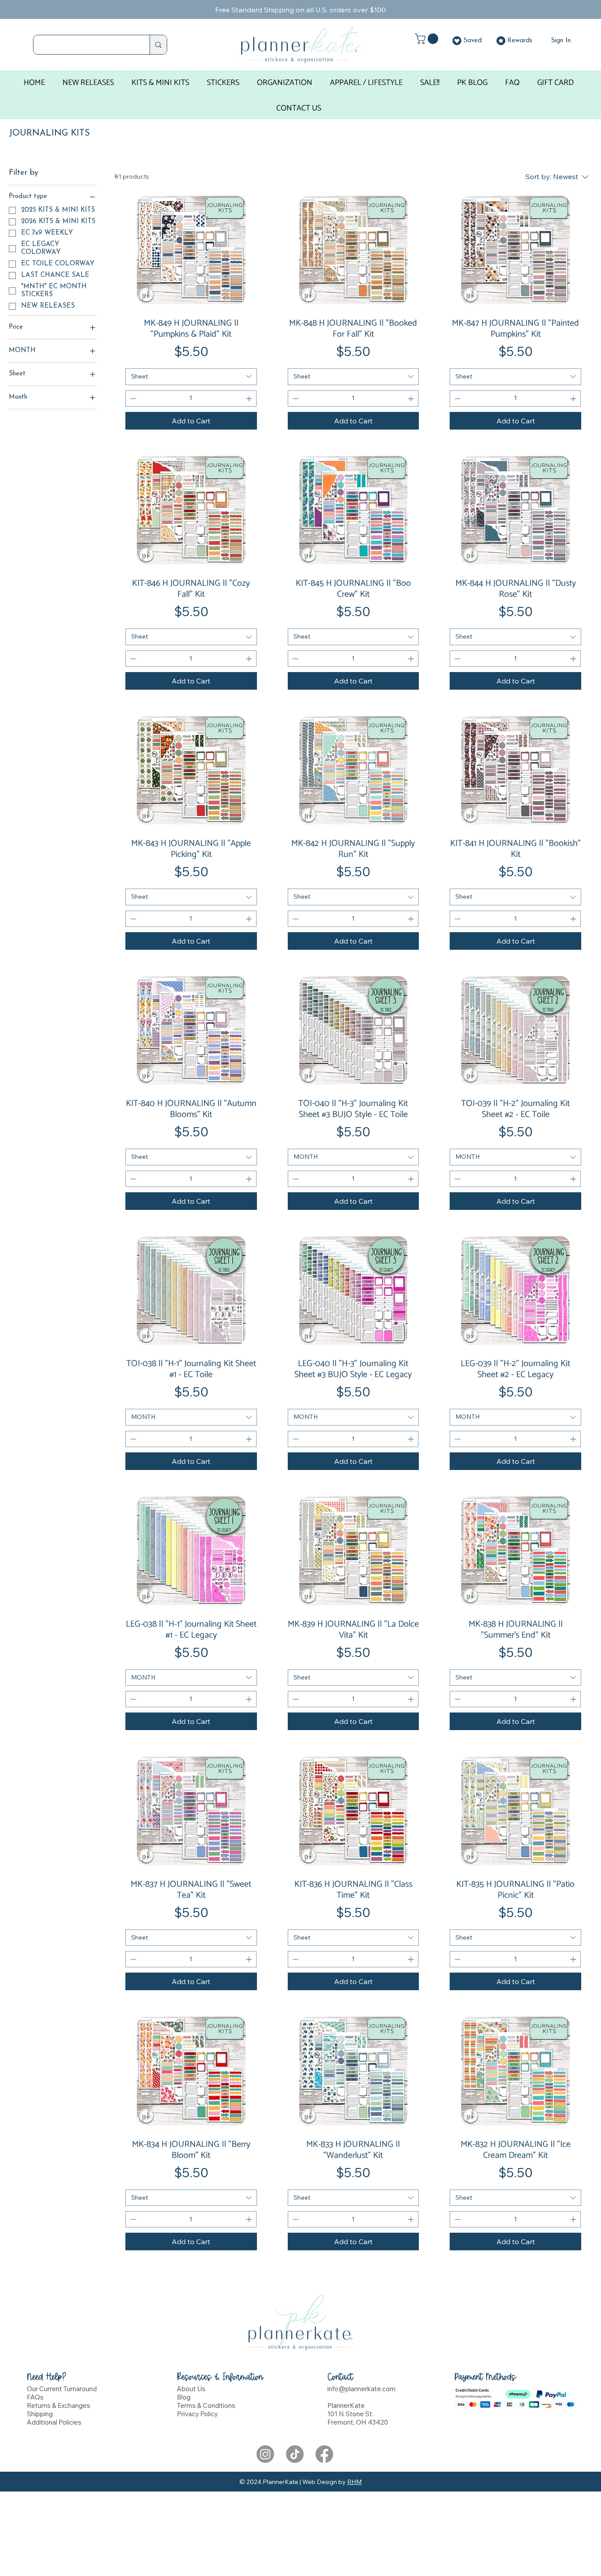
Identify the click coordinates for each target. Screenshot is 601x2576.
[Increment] (250, 399)
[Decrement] (132, 399)
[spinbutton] (191, 399)
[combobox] (191, 377)
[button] (428, 39)
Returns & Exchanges (59, 2405)
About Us (191, 2389)
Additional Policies (54, 2422)
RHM (354, 2482)
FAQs (35, 2397)
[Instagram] (265, 2454)
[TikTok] (295, 2454)
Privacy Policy (197, 2414)
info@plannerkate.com (361, 2389)
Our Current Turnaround (62, 2389)
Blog (184, 2397)
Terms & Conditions (206, 2405)
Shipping (40, 2414)
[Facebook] (324, 2454)
